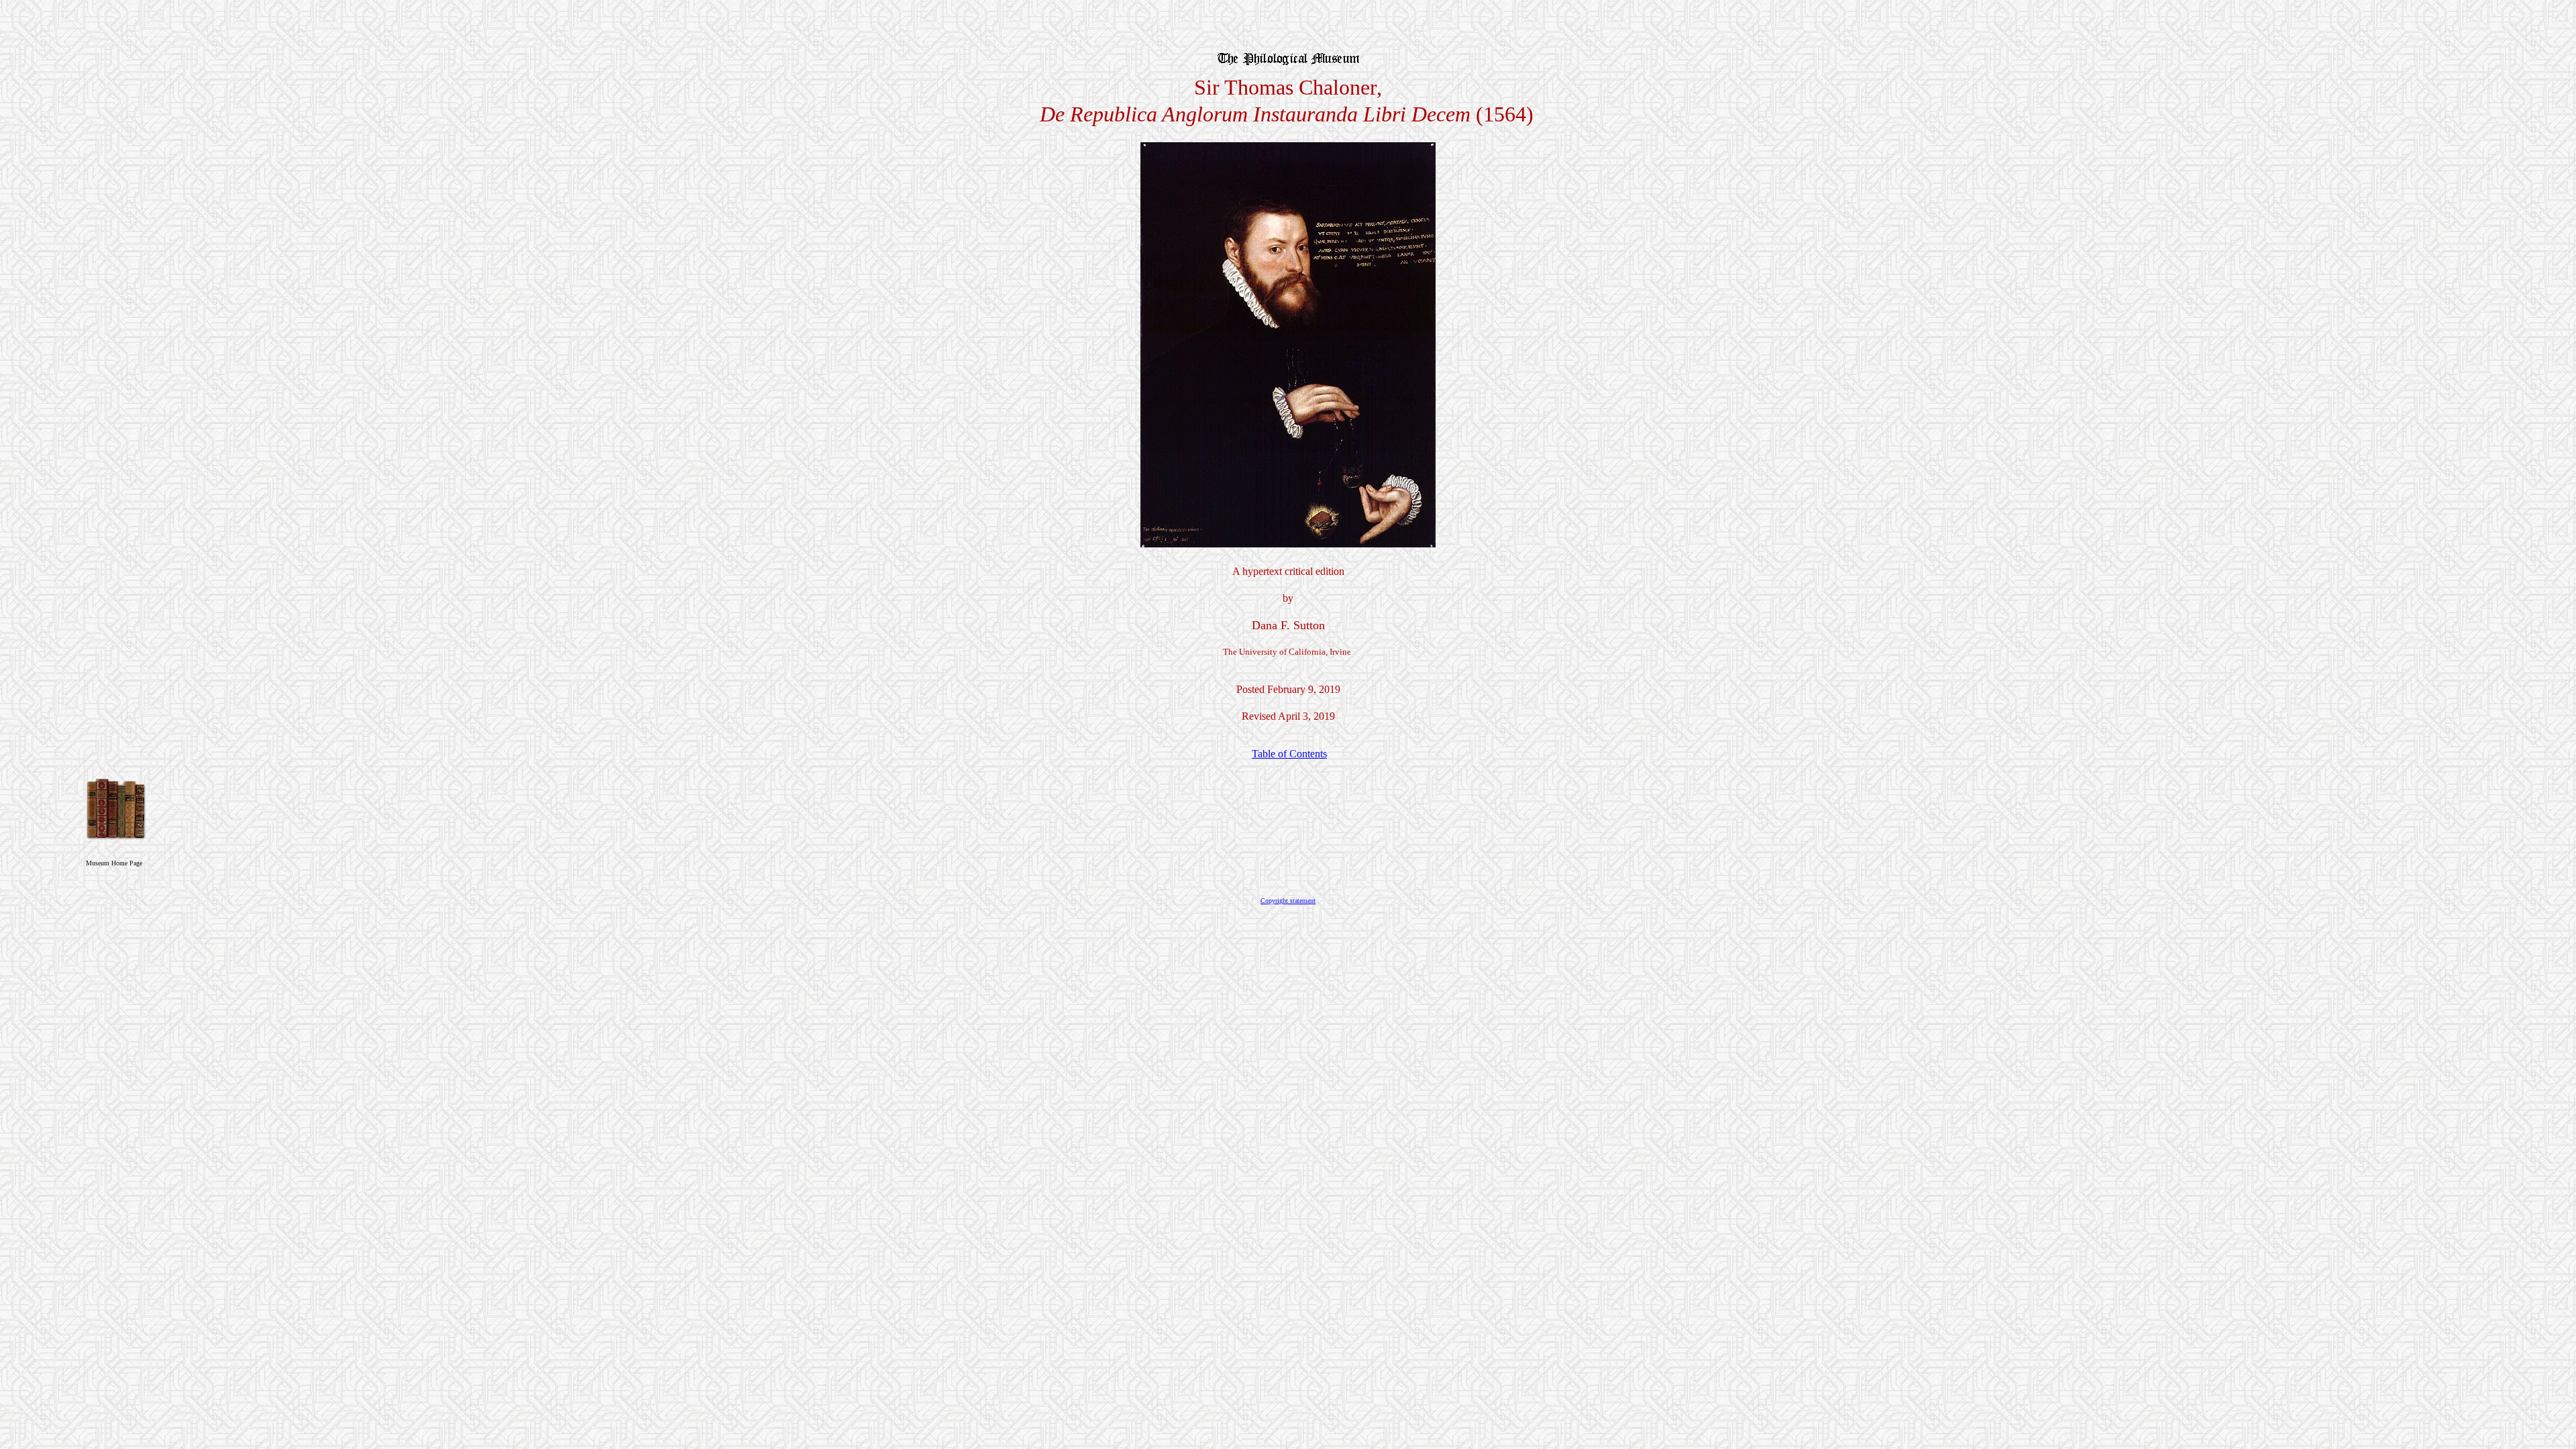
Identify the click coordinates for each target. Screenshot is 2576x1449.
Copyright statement (1288, 901)
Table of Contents (1289, 754)
